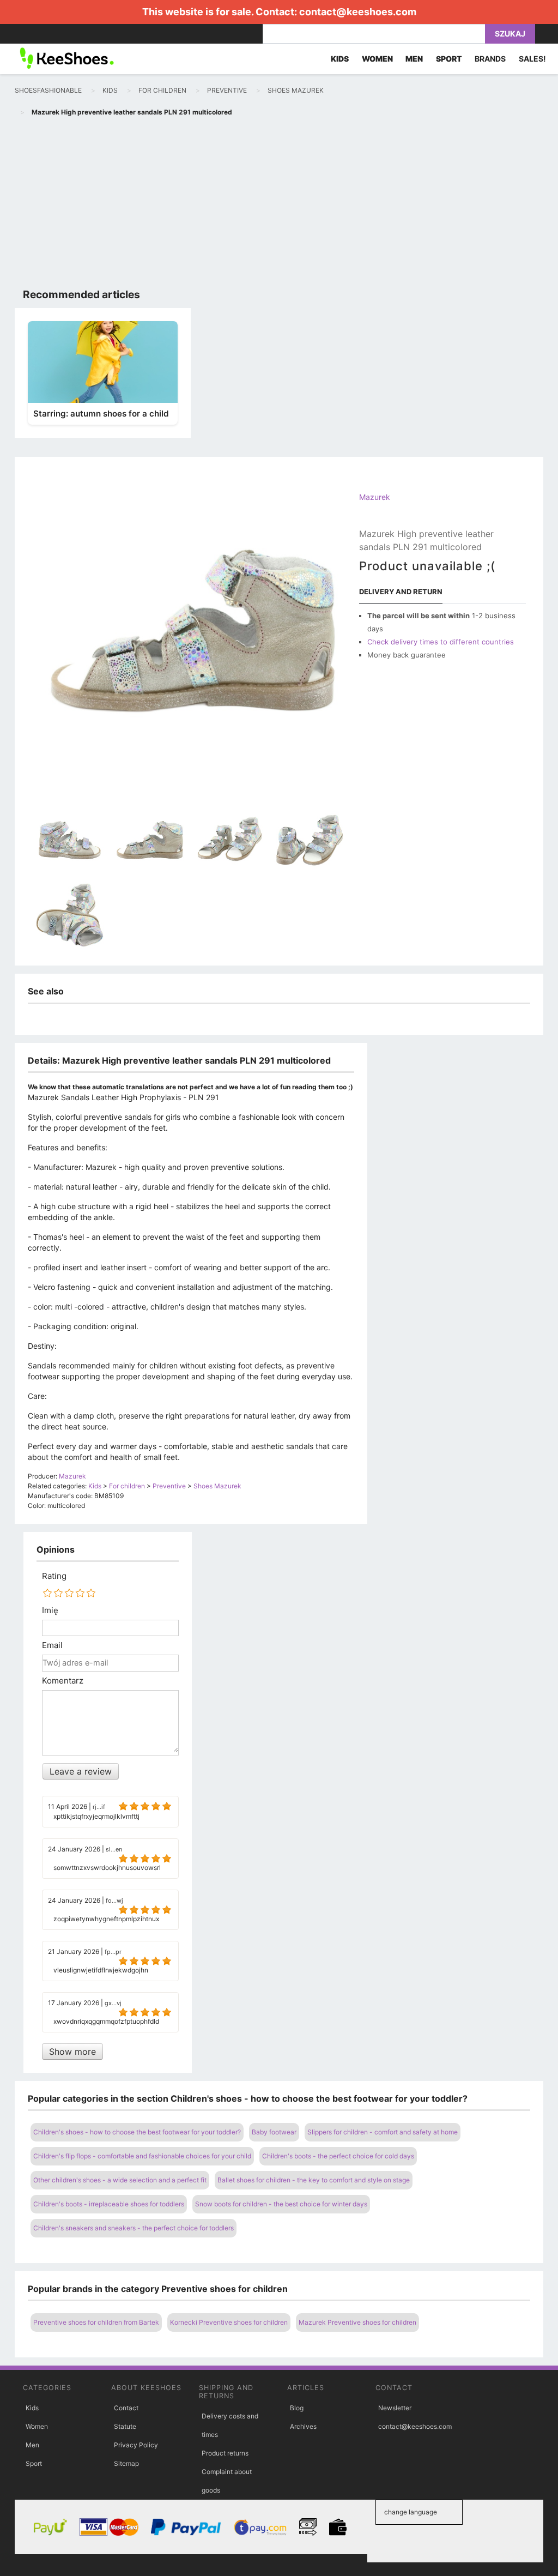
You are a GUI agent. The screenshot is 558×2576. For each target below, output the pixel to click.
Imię (50, 1610)
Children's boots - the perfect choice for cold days (338, 2156)
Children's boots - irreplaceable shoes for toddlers (109, 2204)
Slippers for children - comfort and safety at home (383, 2132)
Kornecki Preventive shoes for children (229, 2322)
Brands (490, 59)
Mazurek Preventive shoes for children (357, 2322)
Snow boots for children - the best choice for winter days (281, 2204)
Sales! (532, 59)
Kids (32, 2408)
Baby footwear (274, 2132)
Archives (303, 2426)
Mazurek (375, 497)
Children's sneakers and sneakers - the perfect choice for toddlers (134, 2228)
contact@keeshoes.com (358, 12)
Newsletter (395, 2408)
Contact (126, 2408)
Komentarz (63, 1681)
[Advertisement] (279, 205)
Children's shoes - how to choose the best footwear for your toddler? (137, 2132)
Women (37, 2426)
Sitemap (126, 2463)
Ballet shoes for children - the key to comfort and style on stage (314, 2180)
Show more (72, 2052)
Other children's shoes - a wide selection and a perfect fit (120, 2180)
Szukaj (510, 34)
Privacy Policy (136, 2445)
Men (32, 2445)
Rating (54, 1576)
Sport (34, 2463)
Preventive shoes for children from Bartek (96, 2322)
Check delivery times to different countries (441, 642)
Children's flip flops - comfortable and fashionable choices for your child (142, 2156)
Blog (297, 2408)
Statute (125, 2426)
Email (52, 1645)
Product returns (225, 2453)
